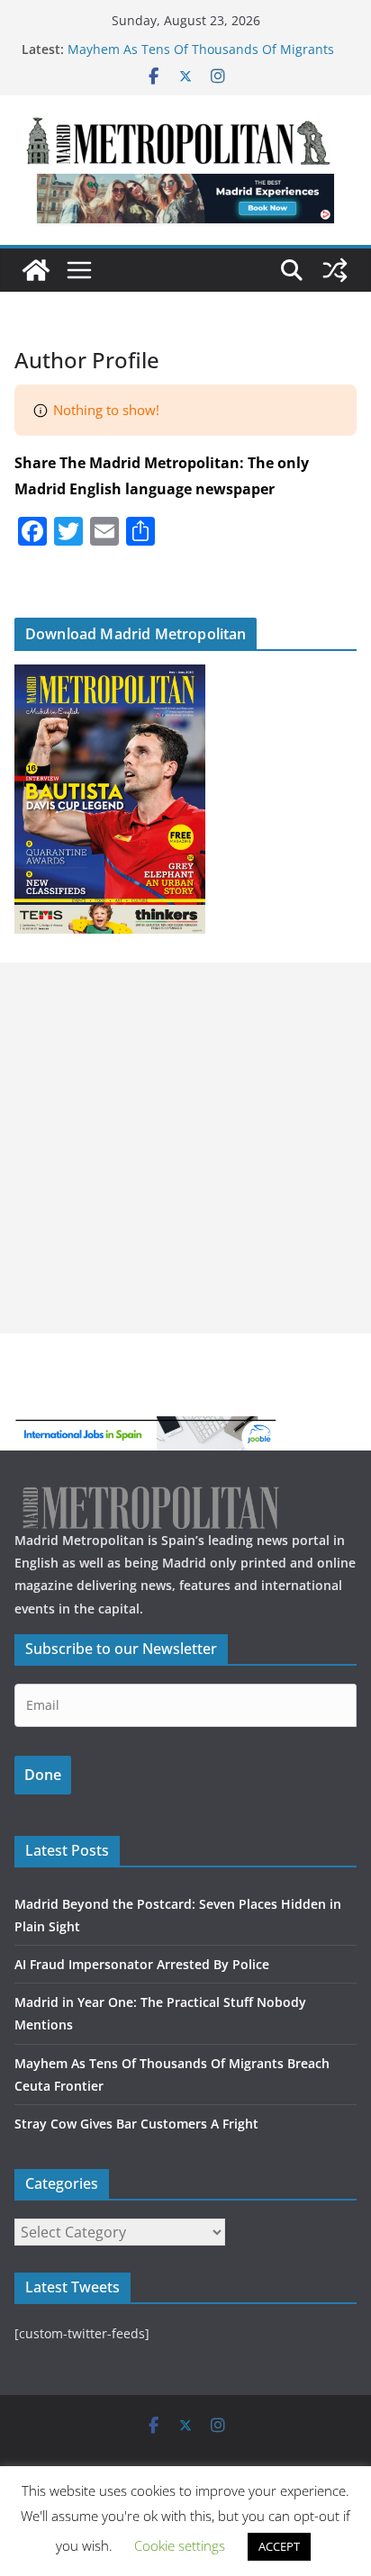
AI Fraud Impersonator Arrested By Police (142, 1964)
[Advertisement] (185, 1148)
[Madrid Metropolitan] (36, 270)
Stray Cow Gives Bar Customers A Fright (136, 2124)
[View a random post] (335, 270)
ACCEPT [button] (279, 2546)
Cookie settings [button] (180, 2545)
